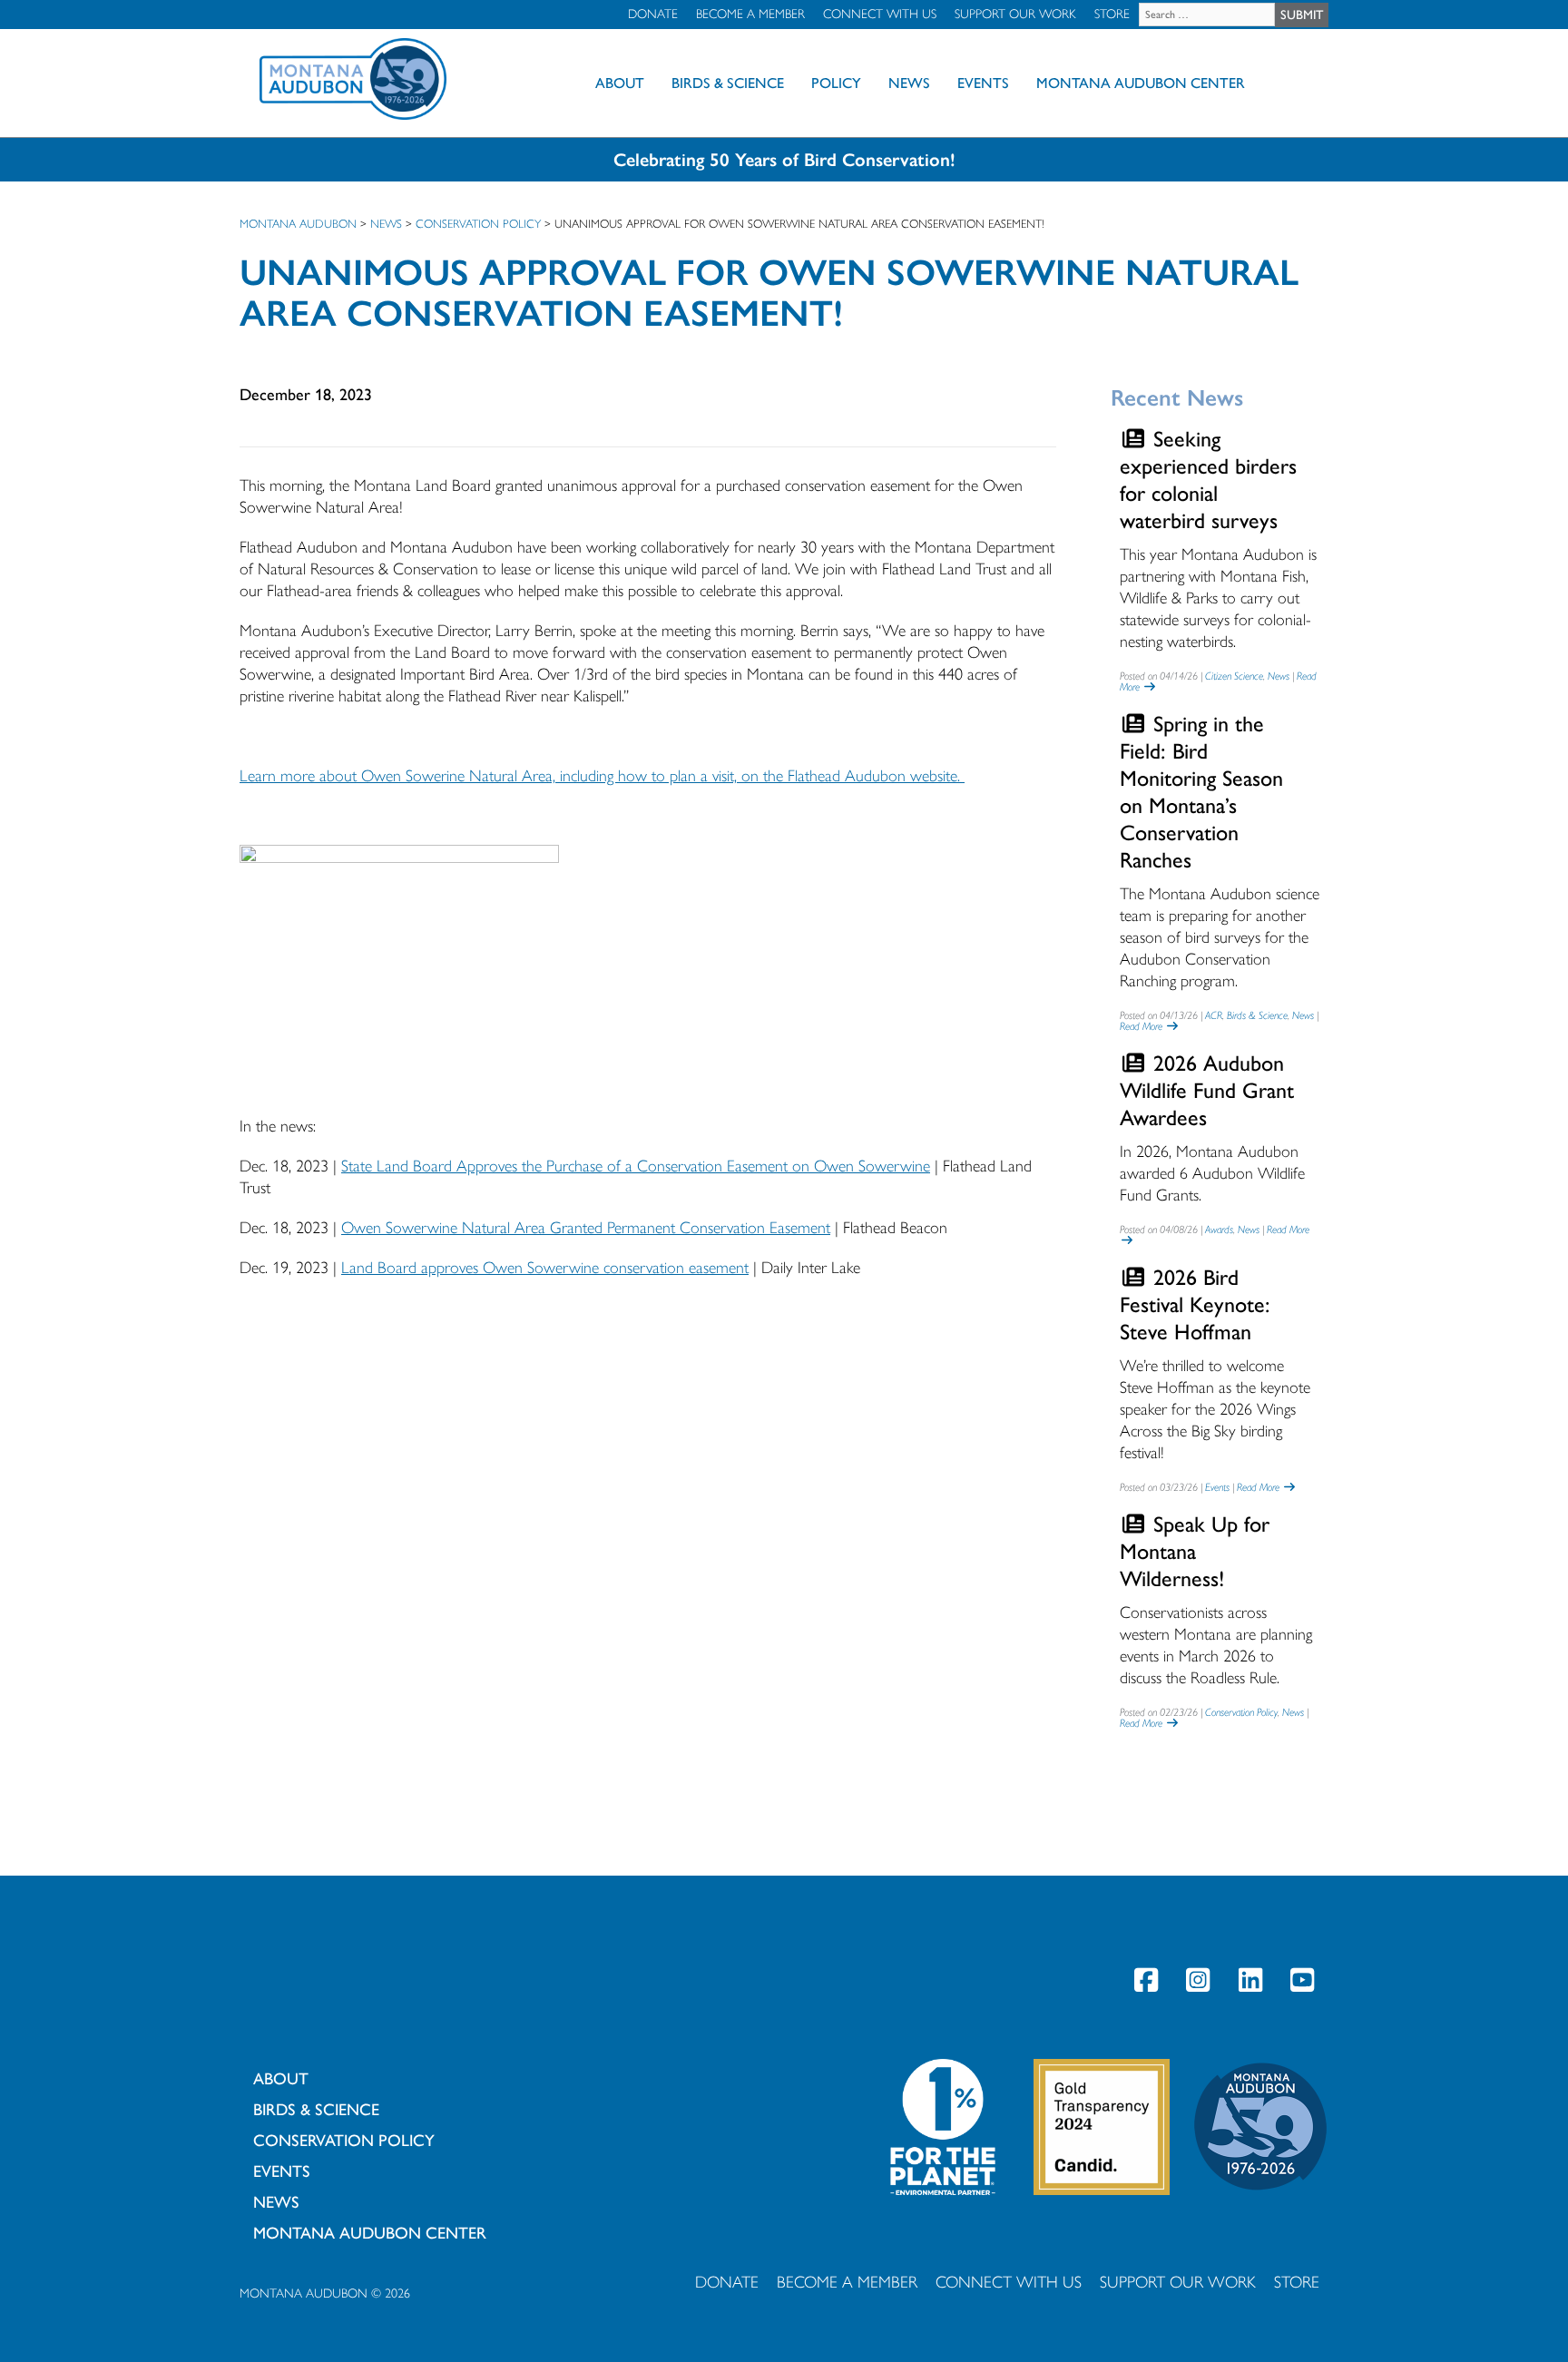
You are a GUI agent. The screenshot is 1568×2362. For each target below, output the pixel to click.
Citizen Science (1234, 676)
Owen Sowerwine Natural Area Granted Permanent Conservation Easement (586, 1228)
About (620, 83)
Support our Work (1015, 14)
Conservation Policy (1241, 1712)
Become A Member (750, 14)
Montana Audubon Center (1141, 83)
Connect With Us (880, 14)
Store (1112, 14)
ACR (1214, 1015)
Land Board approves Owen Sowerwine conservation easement (545, 1268)
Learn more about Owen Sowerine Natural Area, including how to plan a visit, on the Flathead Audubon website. (602, 776)
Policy (836, 83)
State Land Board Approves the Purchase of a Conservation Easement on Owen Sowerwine (636, 1166)
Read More (1142, 1026)
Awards (1219, 1230)
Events (983, 83)
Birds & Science (728, 83)
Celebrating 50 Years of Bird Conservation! (784, 160)
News (909, 83)
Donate (653, 14)
